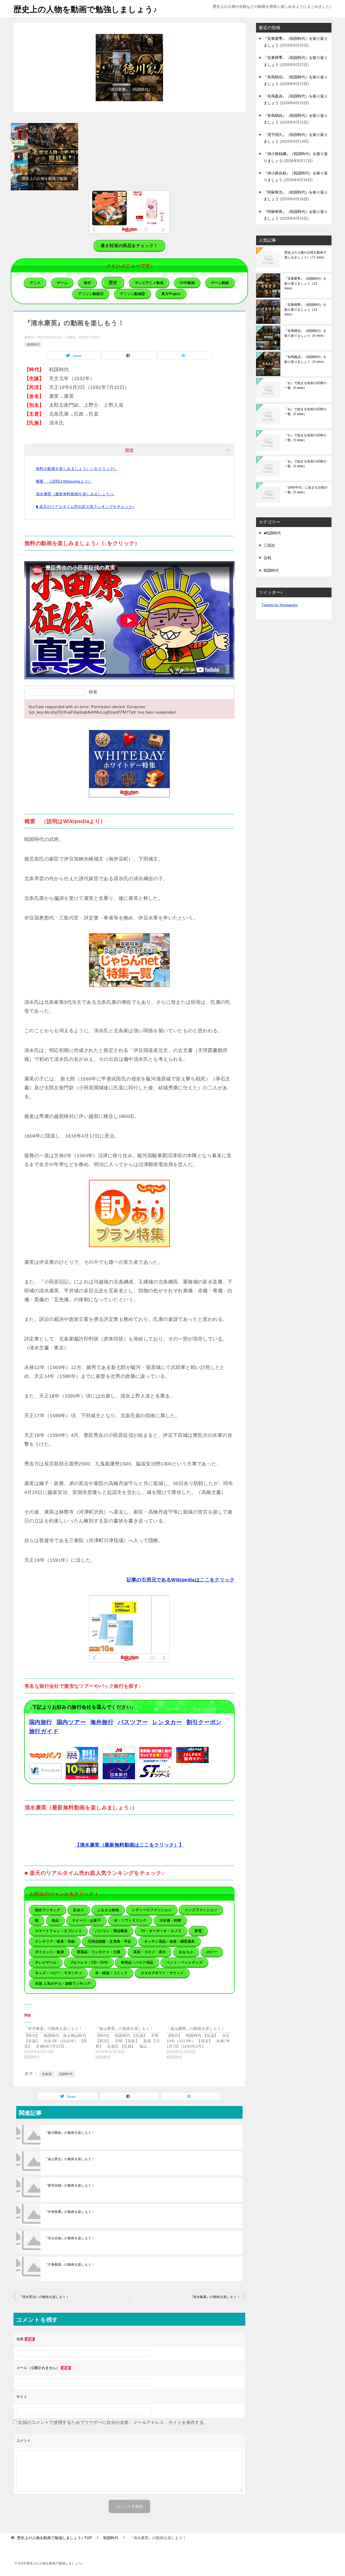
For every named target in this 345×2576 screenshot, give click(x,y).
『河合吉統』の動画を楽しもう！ (70, 2238)
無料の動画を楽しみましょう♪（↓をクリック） (77, 469)
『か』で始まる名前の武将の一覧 (305, 438)
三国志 (269, 545)
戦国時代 (33, 345)
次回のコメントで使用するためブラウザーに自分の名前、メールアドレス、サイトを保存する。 (113, 2422)
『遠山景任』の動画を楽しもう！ (70, 2159)
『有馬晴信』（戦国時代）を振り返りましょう (305, 333)
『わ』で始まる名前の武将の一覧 (305, 385)
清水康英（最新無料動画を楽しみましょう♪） (76, 494)
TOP (54, 2538)
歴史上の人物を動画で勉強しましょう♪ (85, 9)
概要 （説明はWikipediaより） (64, 481)
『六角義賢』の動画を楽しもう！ (70, 2265)
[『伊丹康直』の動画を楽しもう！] (60, 2043)
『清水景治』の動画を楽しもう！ (44, 2297)
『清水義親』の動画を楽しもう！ (215, 2297)
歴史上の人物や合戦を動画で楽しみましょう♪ (305, 255)
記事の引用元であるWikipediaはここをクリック (181, 1580)
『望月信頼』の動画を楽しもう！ (70, 2185)
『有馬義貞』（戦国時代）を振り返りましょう (305, 359)
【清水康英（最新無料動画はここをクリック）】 (130, 1845)
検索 (93, 692)
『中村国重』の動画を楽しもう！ (70, 2212)
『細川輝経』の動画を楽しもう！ (70, 2133)
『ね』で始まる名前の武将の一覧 (305, 412)
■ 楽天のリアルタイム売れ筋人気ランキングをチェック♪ (85, 507)
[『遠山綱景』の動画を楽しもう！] (202, 2043)
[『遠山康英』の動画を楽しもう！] (131, 2043)
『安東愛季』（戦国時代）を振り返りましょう (305, 283)
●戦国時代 (272, 533)
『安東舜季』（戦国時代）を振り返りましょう (305, 310)
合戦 (267, 558)
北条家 (47, 2074)
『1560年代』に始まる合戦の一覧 (306, 490)
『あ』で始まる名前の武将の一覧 (305, 464)
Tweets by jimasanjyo (280, 605)
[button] (96, 68)
